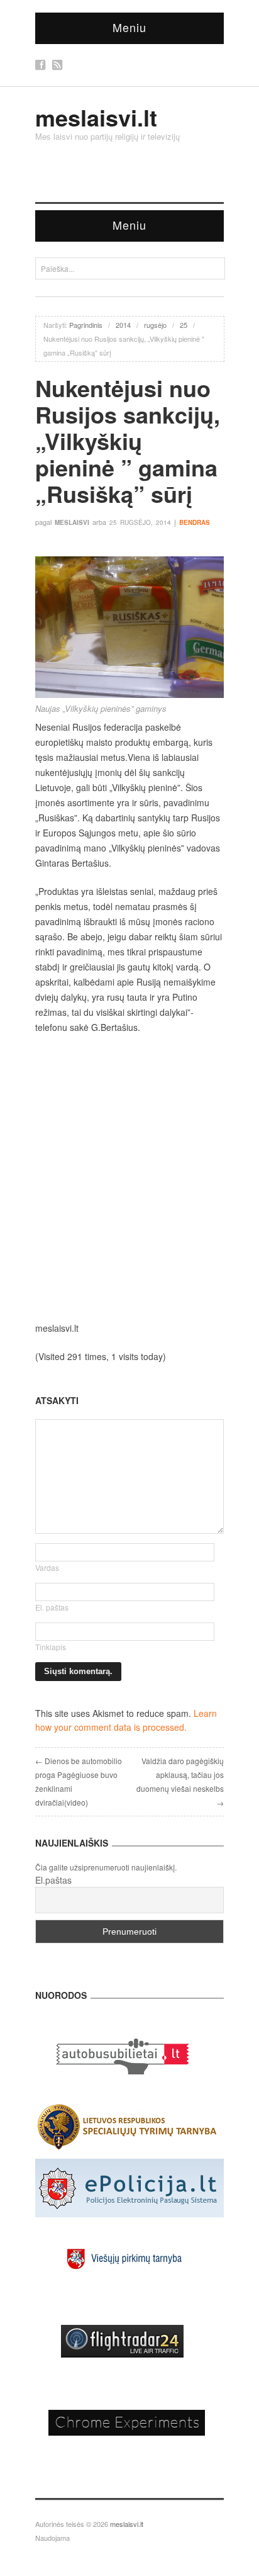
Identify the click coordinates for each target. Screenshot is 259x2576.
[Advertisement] (129, 1178)
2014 (123, 325)
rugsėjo (155, 325)
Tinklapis (51, 1647)
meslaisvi (72, 522)
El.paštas (53, 1880)
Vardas (47, 1567)
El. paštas (52, 1607)
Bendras (195, 522)
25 (184, 325)
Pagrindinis (86, 325)
